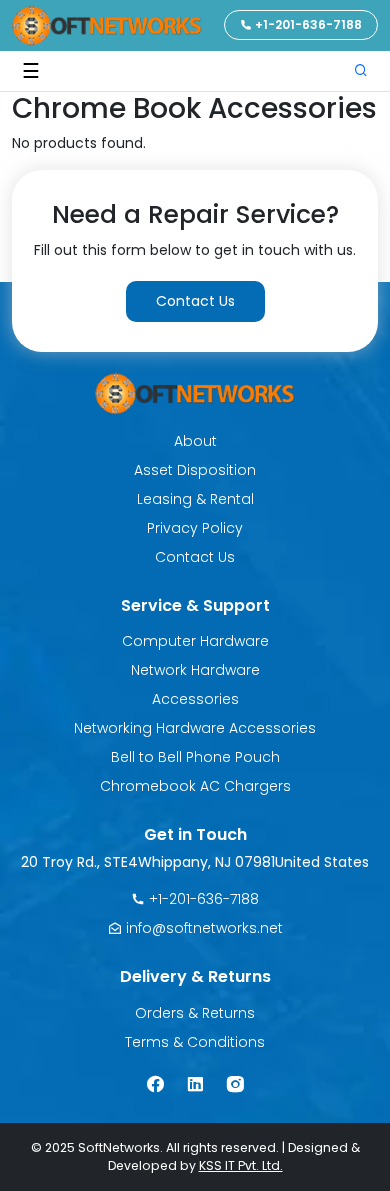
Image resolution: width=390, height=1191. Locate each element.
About (195, 441)
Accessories (195, 699)
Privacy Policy (195, 528)
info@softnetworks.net (202, 928)
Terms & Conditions (195, 1042)
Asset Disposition (195, 470)
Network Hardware (195, 670)
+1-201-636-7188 (307, 24)
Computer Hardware (195, 641)
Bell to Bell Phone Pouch (195, 757)
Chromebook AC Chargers (195, 786)
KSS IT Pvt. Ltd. (241, 1165)
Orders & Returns (195, 1013)
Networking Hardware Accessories (195, 728)
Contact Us (195, 301)
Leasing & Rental (195, 499)
